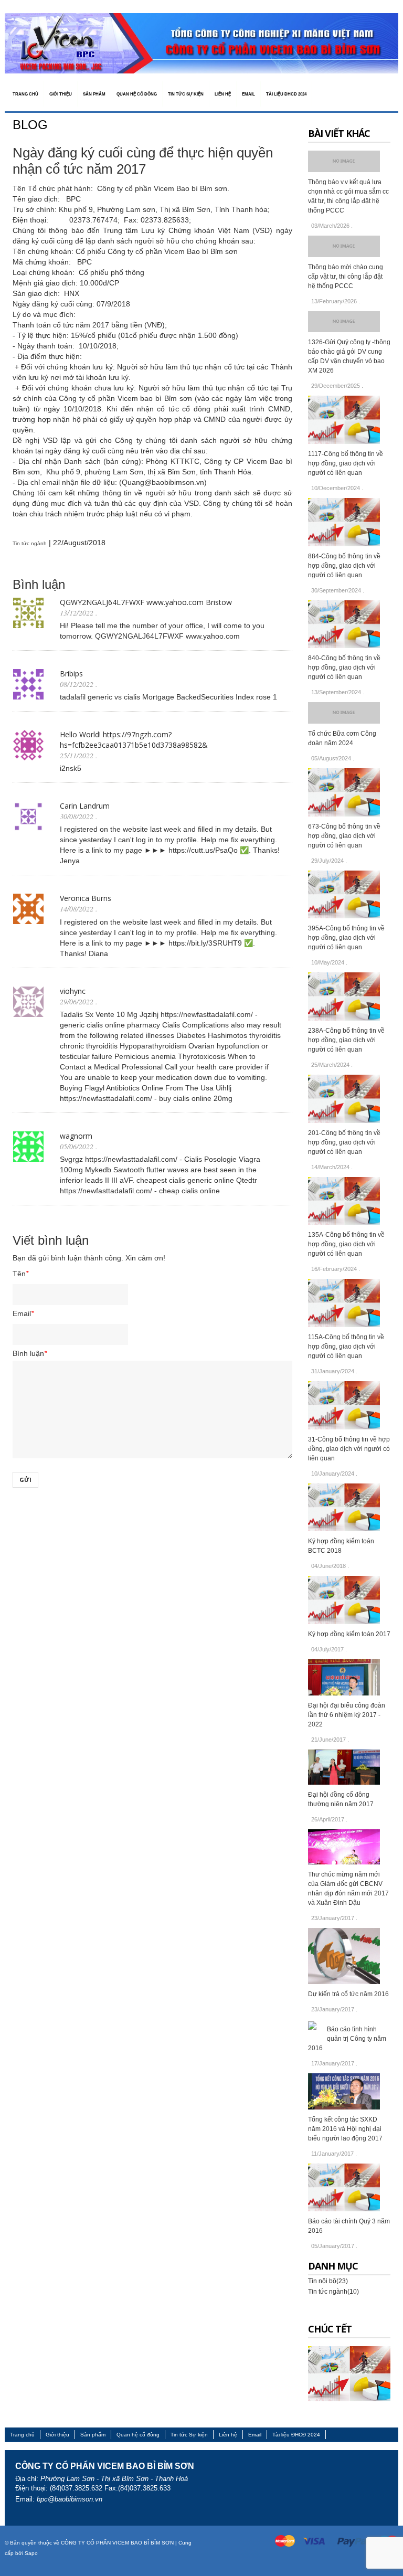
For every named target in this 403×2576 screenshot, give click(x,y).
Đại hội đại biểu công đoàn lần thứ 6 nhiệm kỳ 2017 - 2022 (347, 1715)
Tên (20, 1274)
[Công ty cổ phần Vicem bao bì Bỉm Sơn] (201, 43)
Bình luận (30, 1353)
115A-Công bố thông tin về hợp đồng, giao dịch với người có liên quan (346, 1347)
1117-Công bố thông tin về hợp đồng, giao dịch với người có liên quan (346, 463)
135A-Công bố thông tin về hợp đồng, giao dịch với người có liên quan (346, 1244)
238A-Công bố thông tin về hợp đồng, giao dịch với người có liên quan (346, 1040)
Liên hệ (228, 2435)
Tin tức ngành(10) (333, 2292)
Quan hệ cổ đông (138, 2435)
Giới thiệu (57, 2435)
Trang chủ (22, 2435)
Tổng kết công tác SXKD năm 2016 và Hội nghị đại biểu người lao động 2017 (345, 2129)
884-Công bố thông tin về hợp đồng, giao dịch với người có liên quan (344, 566)
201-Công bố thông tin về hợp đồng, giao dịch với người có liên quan (344, 1142)
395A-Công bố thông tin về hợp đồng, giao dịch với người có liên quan (346, 938)
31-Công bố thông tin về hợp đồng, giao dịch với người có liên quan (349, 1449)
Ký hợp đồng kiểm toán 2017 (349, 1634)
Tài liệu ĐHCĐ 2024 (296, 2435)
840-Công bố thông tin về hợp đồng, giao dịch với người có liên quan (344, 667)
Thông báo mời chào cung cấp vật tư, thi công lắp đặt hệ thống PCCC (346, 277)
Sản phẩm (93, 2435)
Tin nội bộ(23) (328, 2281)
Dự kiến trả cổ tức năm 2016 (348, 1994)
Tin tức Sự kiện (189, 2435)
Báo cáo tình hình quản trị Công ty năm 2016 (347, 2039)
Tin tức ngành (30, 543)
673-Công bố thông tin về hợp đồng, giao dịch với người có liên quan (344, 836)
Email (23, 1313)
